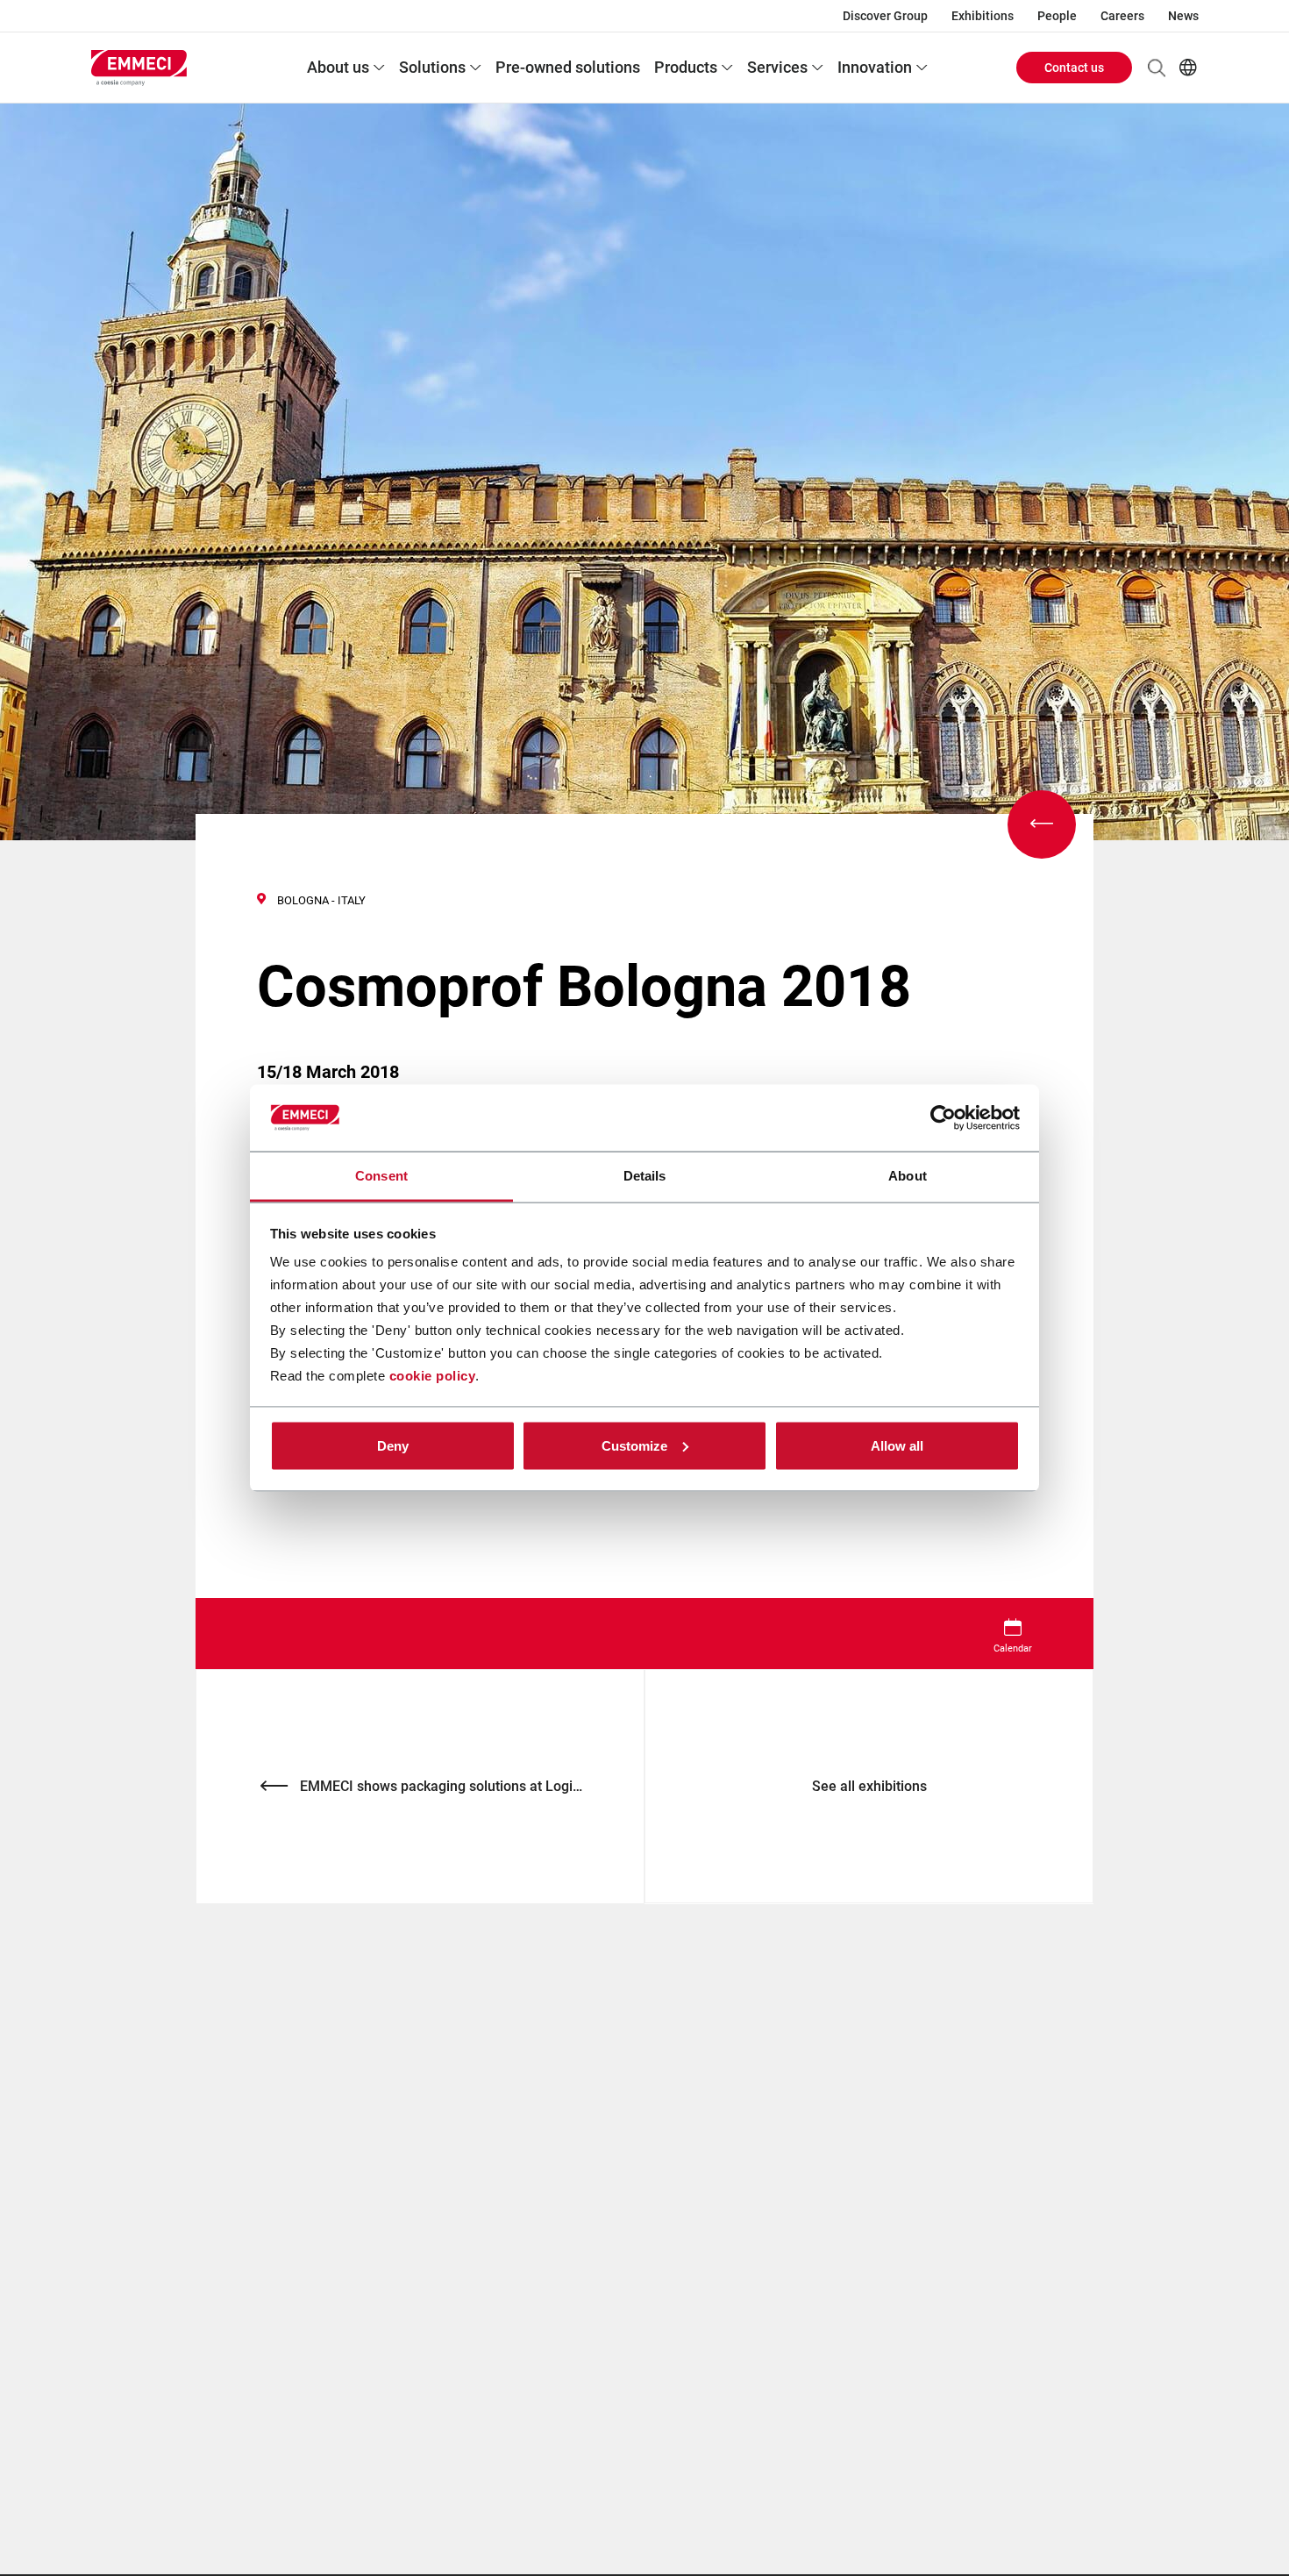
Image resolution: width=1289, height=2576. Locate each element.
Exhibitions (983, 16)
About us (338, 67)
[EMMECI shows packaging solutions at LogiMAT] (1042, 824)
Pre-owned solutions (568, 67)
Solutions (432, 67)
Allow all (897, 1445)
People (1057, 16)
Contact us (1074, 68)
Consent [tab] (381, 1176)
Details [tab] (645, 1176)
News (1183, 16)
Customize (634, 1445)
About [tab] (908, 1176)
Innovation (875, 67)
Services (777, 67)
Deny (393, 1445)
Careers (1122, 16)
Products (686, 67)
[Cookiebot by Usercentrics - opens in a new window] (943, 1118)
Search (1157, 68)
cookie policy (433, 1376)
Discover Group (885, 16)
